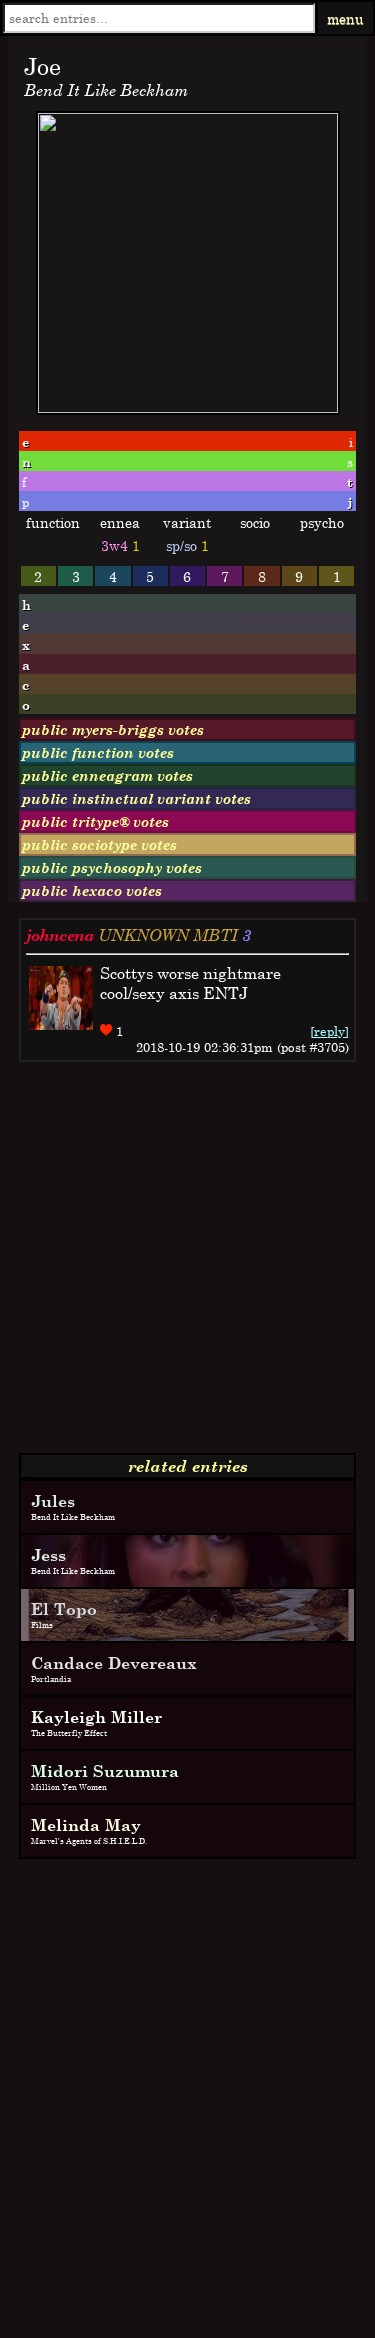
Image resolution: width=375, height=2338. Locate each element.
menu (345, 18)
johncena (60, 935)
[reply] (329, 1031)
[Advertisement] (187, 1265)
